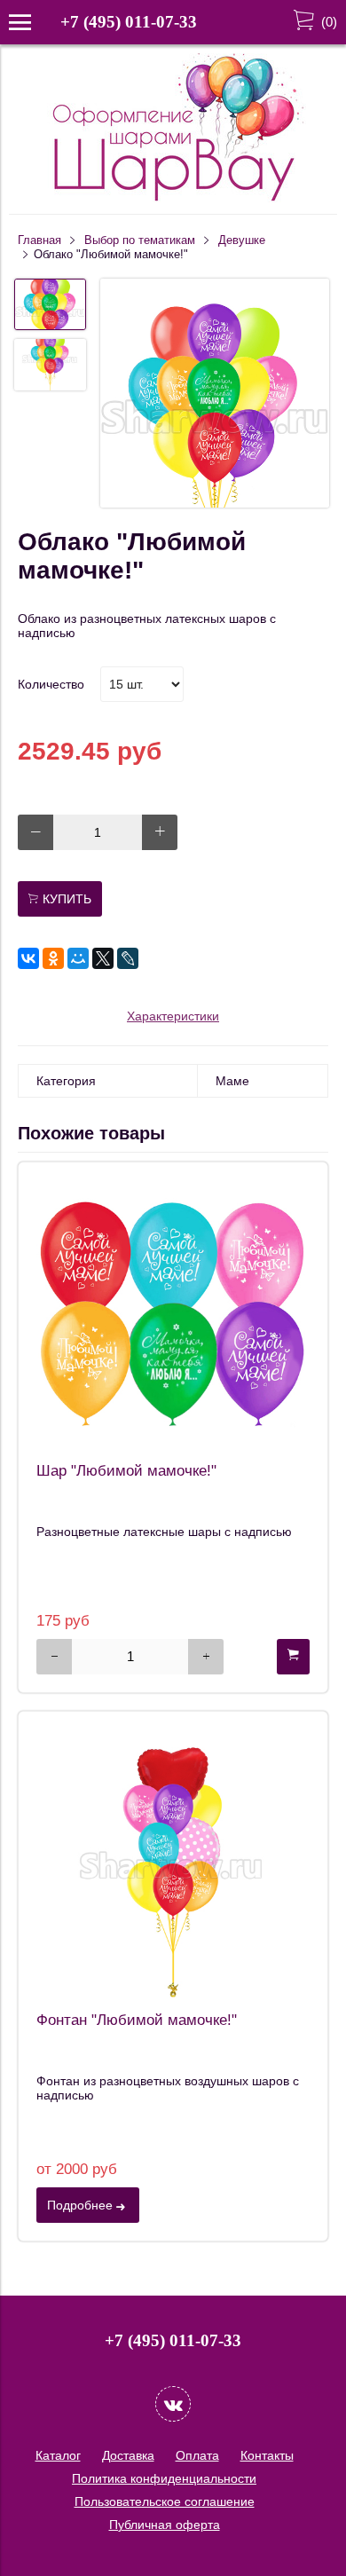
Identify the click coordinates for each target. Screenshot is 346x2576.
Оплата (197, 2455)
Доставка (128, 2455)
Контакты (267, 2455)
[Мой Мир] (78, 958)
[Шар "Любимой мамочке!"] (173, 1317)
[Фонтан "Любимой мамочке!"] (173, 1866)
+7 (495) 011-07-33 (129, 22)
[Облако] (215, 394)
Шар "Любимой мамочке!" (126, 1471)
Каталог (58, 2455)
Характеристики (173, 1016)
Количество (51, 684)
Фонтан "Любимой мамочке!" (137, 2020)
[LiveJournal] (128, 958)
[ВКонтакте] (28, 958)
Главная (39, 240)
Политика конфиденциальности (164, 2478)
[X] (103, 958)
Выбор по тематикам (140, 240)
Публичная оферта (165, 2525)
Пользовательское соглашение (165, 2501)
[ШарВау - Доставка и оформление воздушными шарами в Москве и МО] (173, 199)
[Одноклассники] (53, 958)
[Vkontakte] (173, 2404)
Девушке (242, 240)
